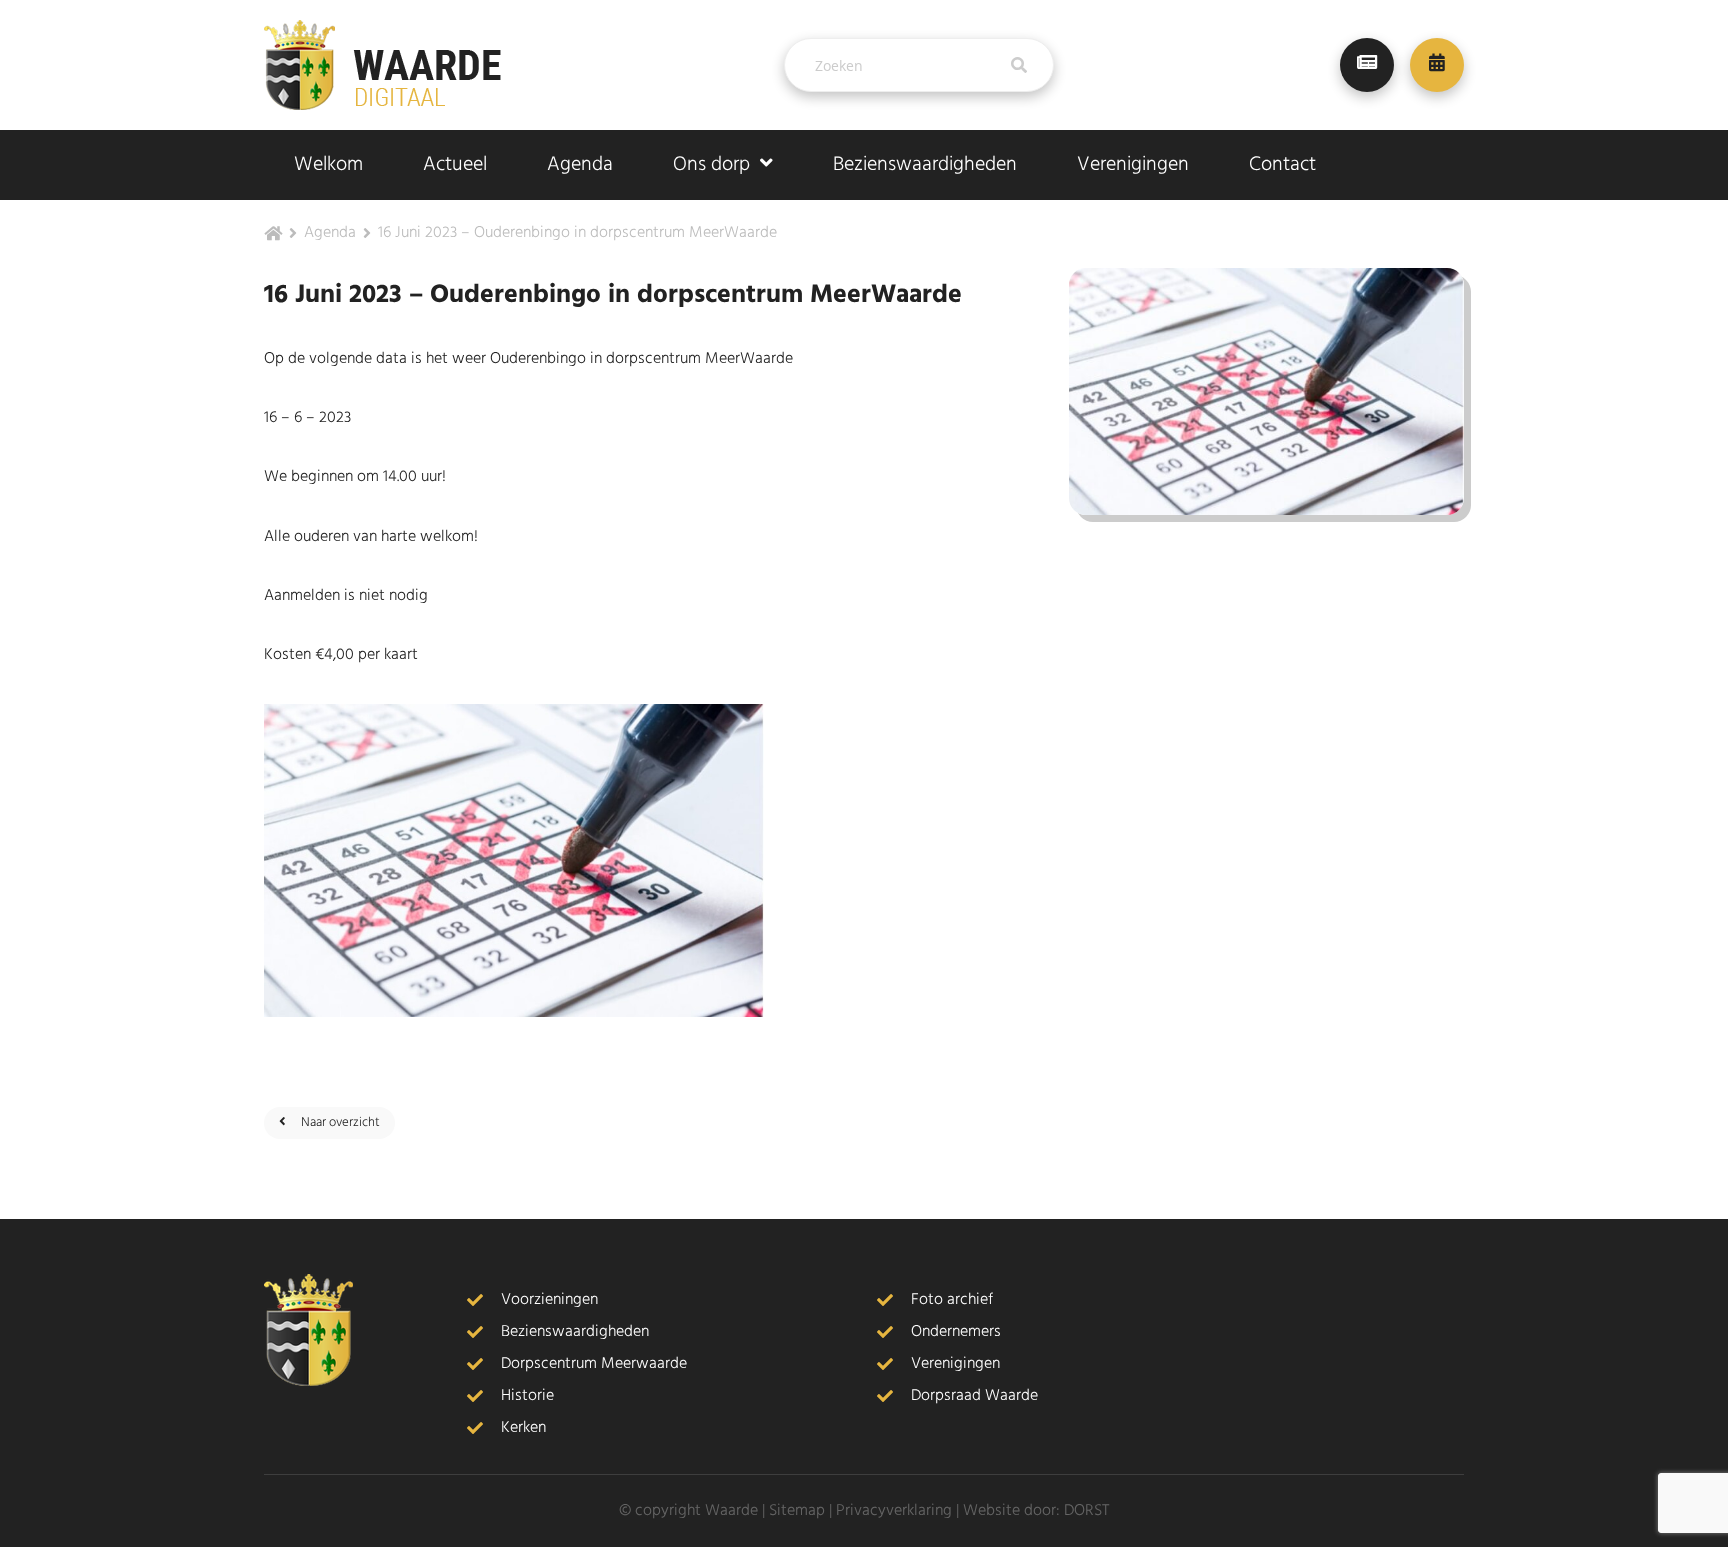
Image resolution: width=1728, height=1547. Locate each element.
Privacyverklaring (894, 1511)
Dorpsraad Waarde (974, 1396)
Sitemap (797, 1511)
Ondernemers (956, 1332)
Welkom (328, 165)
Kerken (523, 1428)
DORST (1086, 1511)
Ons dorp (711, 165)
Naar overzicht (340, 1122)
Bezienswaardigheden (925, 165)
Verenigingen (1133, 165)
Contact (1282, 165)
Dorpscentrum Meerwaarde (594, 1364)
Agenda (580, 165)
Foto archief (952, 1300)
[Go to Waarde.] (273, 235)
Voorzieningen (549, 1300)
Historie (527, 1396)
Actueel (455, 165)
